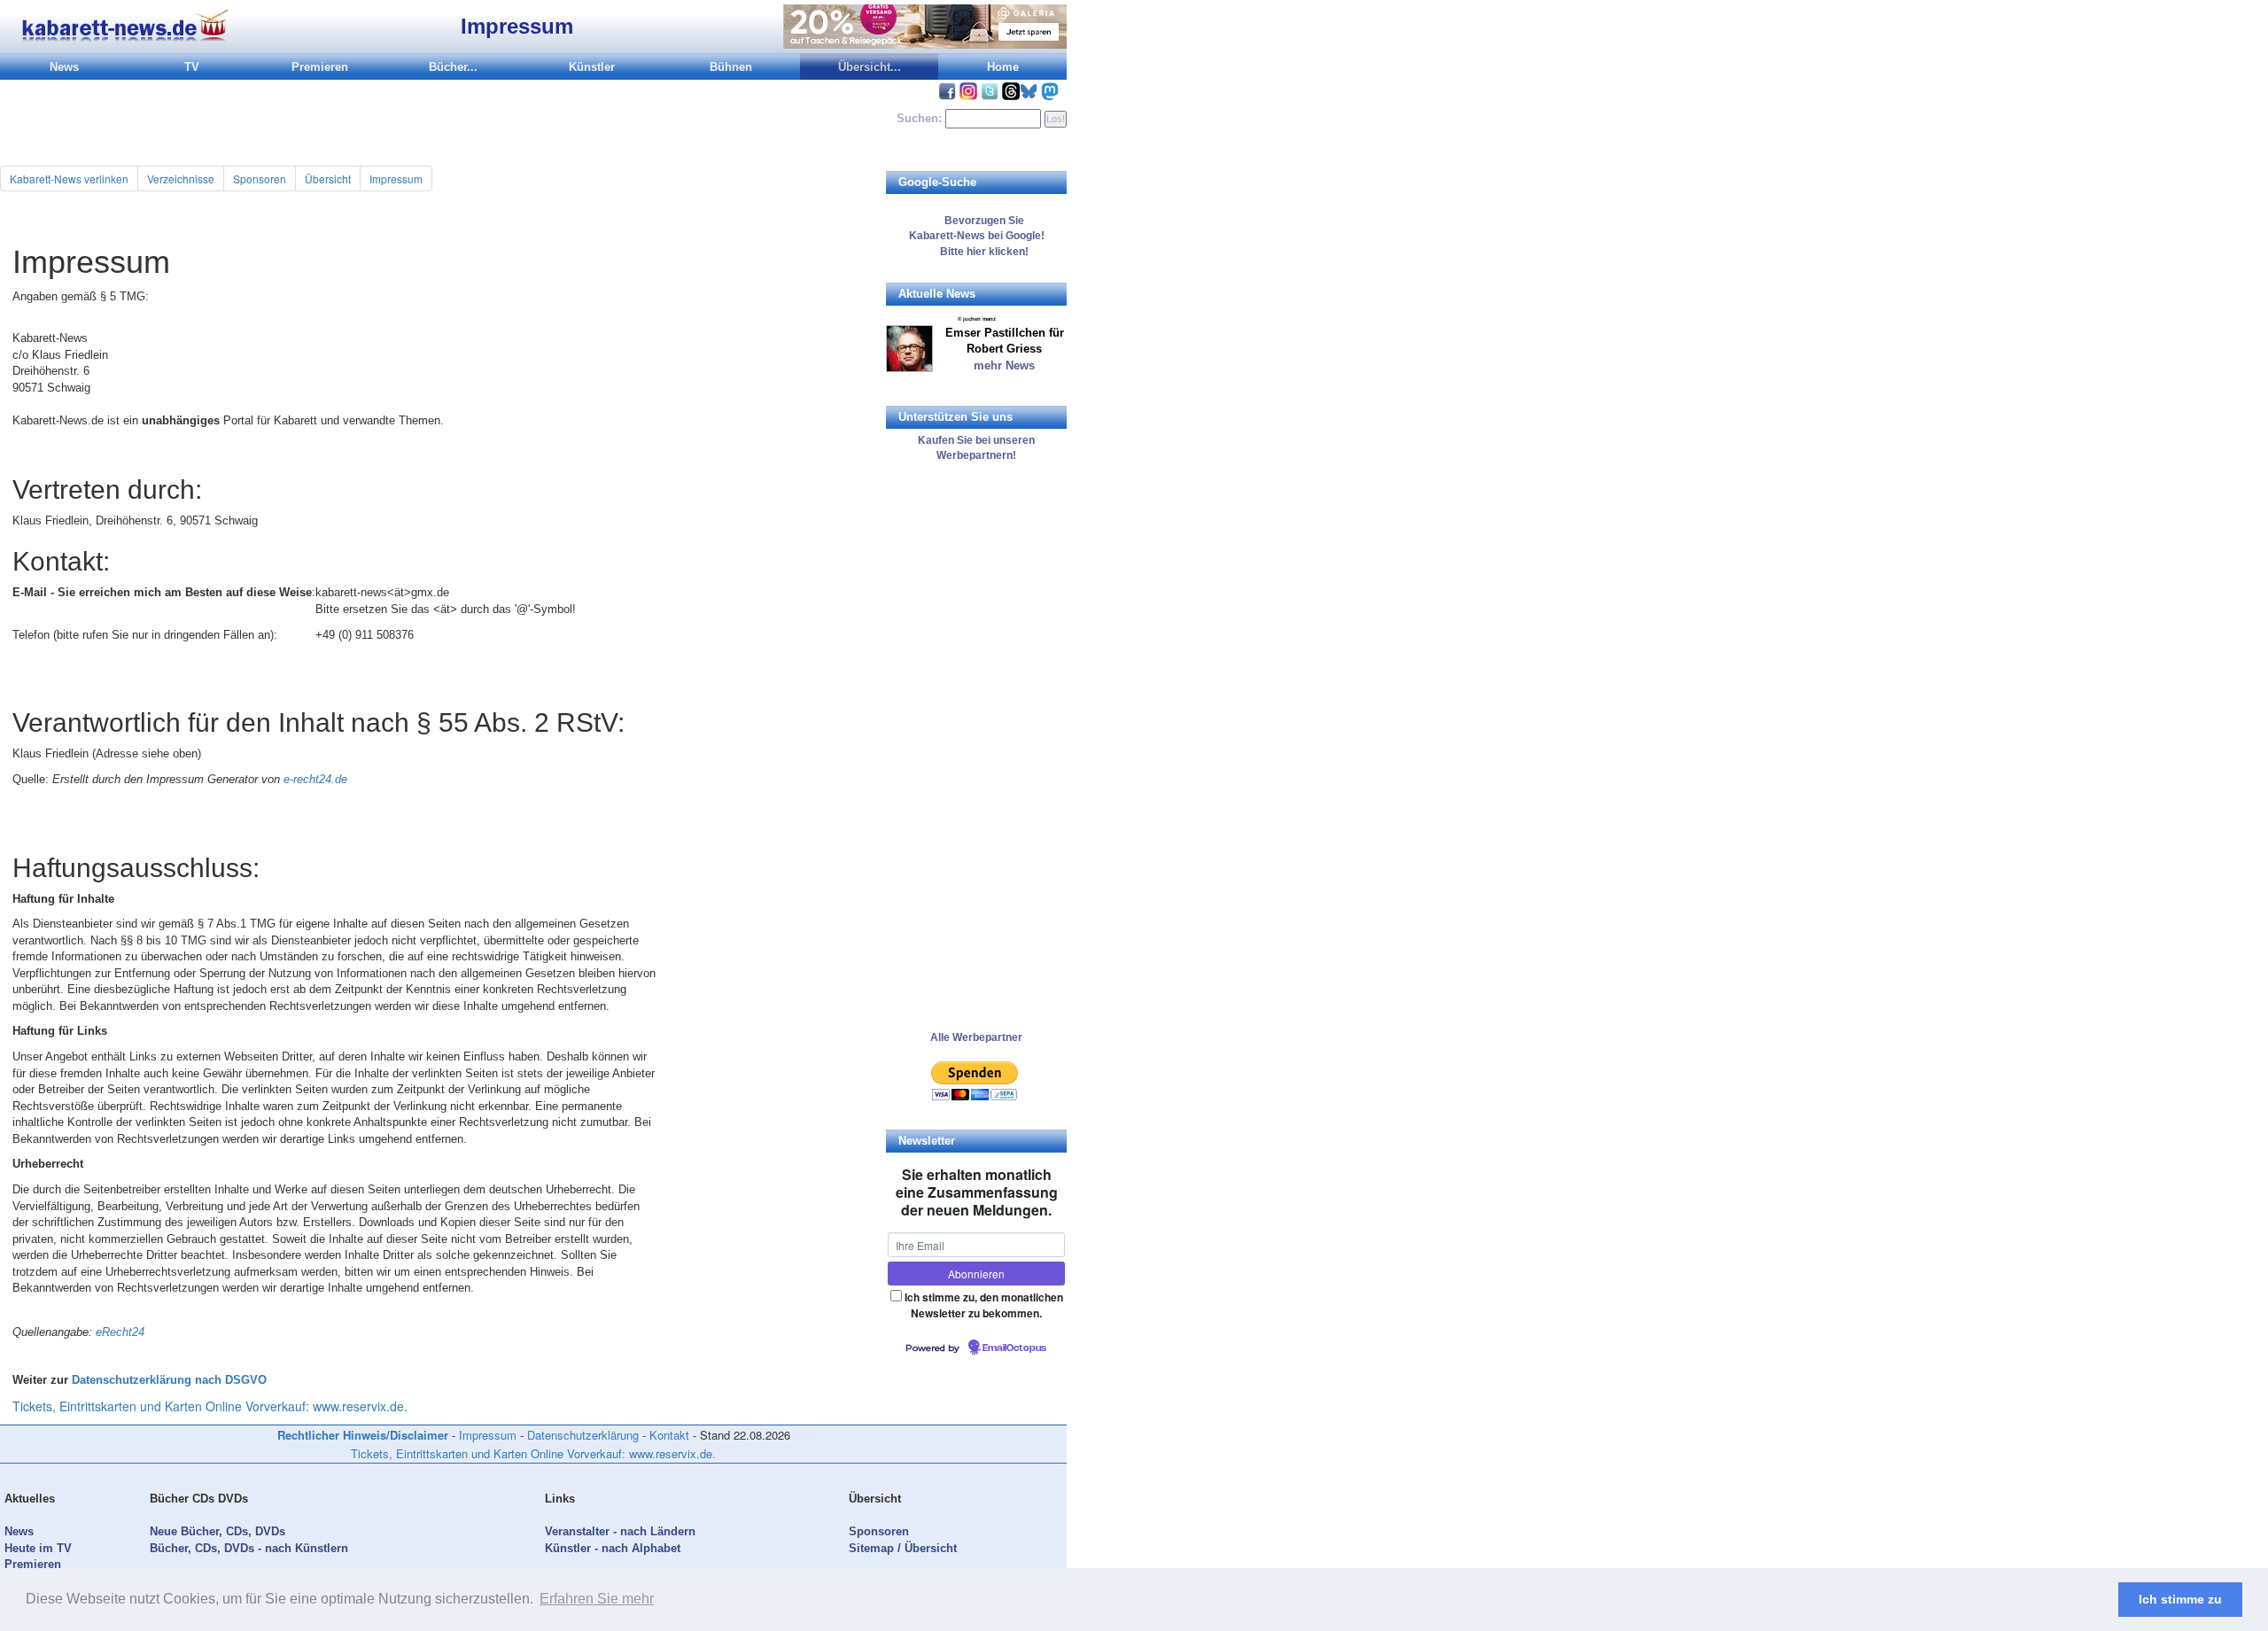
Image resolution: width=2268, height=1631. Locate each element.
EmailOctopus (1014, 1348)
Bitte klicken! (976, 252)
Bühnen (731, 67)
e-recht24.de (315, 779)
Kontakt (669, 1435)
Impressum (396, 179)
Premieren (320, 67)
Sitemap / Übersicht (903, 1548)
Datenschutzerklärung (583, 1435)
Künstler (592, 67)
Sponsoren (260, 179)
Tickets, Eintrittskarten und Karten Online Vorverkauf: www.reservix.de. (210, 1406)
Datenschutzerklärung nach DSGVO (169, 1380)
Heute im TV (38, 1548)
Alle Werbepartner (976, 1037)
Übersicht (328, 179)
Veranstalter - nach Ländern (620, 1531)
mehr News (1004, 365)
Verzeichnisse (181, 179)
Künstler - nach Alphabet (613, 1548)
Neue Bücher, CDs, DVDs (217, 1531)
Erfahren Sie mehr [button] (597, 1599)
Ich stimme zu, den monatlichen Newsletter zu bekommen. (984, 1305)
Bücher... (453, 67)
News (64, 67)
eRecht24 (120, 1332)
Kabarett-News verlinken (69, 179)
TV (192, 67)
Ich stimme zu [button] (2180, 1599)
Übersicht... (870, 67)
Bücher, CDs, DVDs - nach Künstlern (249, 1548)
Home (1003, 67)
